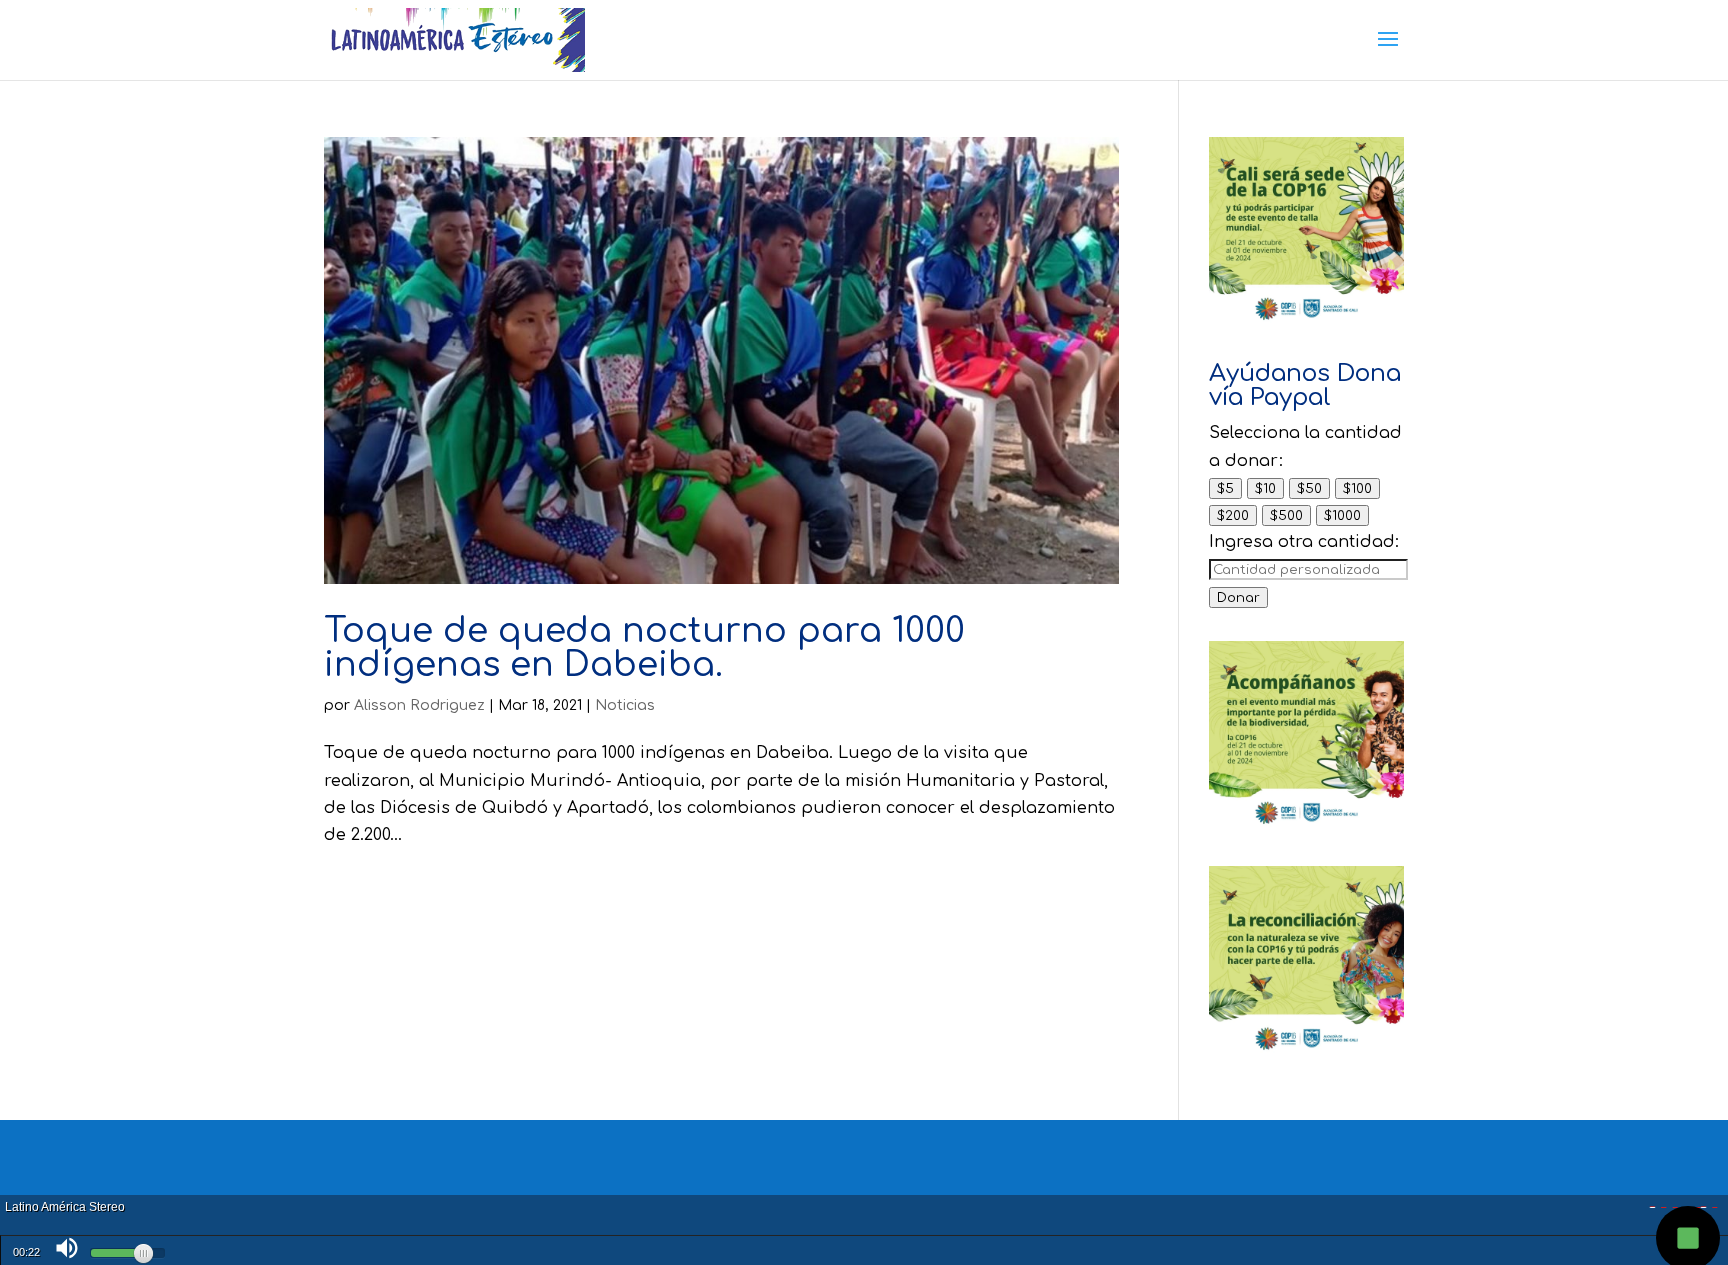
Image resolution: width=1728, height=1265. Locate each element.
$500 (1286, 515)
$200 (1233, 515)
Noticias (625, 705)
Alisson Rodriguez (419, 705)
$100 (1357, 488)
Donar (1238, 597)
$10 (1265, 488)
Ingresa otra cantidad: (1304, 542)
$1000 (1342, 515)
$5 (1225, 488)
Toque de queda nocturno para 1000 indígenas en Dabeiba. (644, 648)
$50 (1309, 488)
